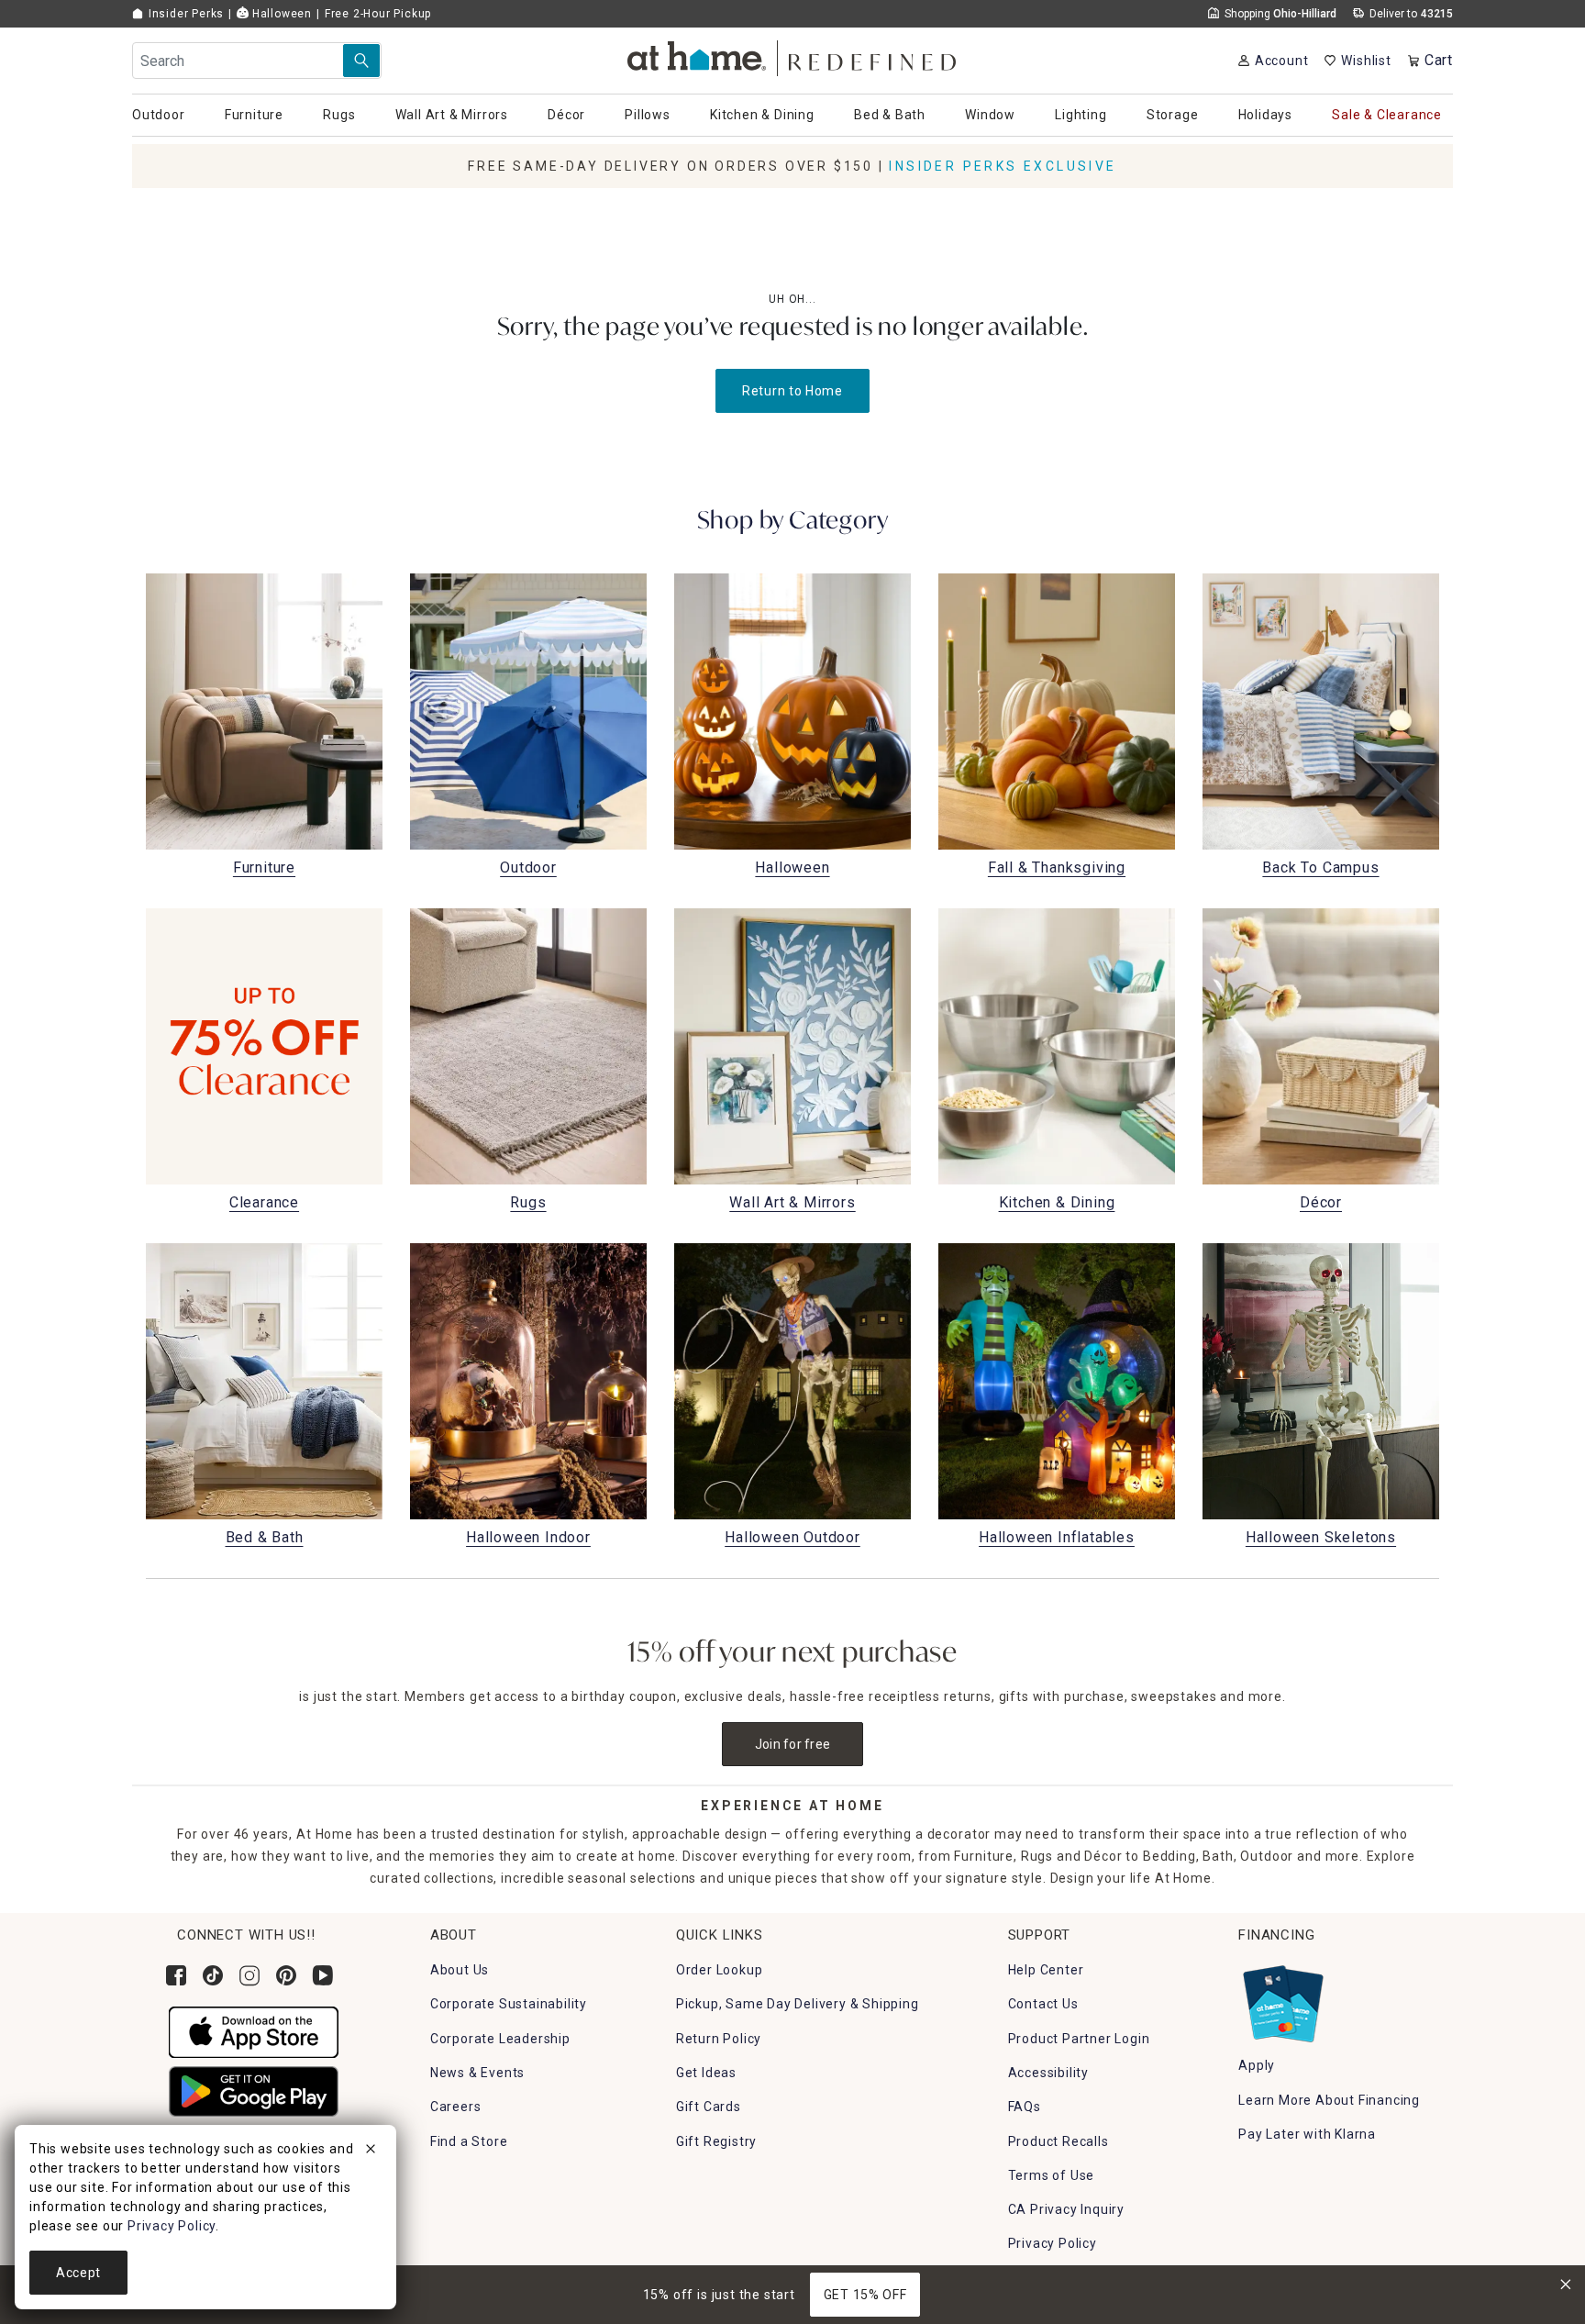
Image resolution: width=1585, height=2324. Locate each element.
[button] (793, 56)
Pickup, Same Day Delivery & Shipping (798, 2004)
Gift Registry (716, 2141)
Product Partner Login (1079, 2039)
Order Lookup (720, 1970)
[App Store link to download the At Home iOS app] (254, 2031)
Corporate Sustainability (509, 2004)
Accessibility (1048, 2073)
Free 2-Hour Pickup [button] (378, 14)
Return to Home (792, 391)
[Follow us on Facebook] (176, 1975)
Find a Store (469, 2141)
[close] (371, 2152)
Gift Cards (709, 2107)
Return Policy (719, 2039)
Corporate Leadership (500, 2039)
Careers (456, 2107)
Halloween (280, 14)
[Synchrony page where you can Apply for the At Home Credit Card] (1282, 1999)
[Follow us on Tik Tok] (213, 1975)
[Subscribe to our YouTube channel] (323, 1975)
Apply (1257, 2065)
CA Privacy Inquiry (1066, 2209)
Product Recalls (1059, 2141)
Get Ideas (706, 2073)
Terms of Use (1052, 2175)
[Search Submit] (361, 61)
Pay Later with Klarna (1307, 2134)
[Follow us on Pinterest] (286, 1975)
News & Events (477, 2073)
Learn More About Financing (1329, 2100)
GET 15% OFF (865, 2295)
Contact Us (1043, 2004)
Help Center (1046, 1970)
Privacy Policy (1053, 2243)
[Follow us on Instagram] (249, 1975)
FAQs (1025, 2107)
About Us (460, 1970)
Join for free (793, 1744)
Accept (78, 2273)
